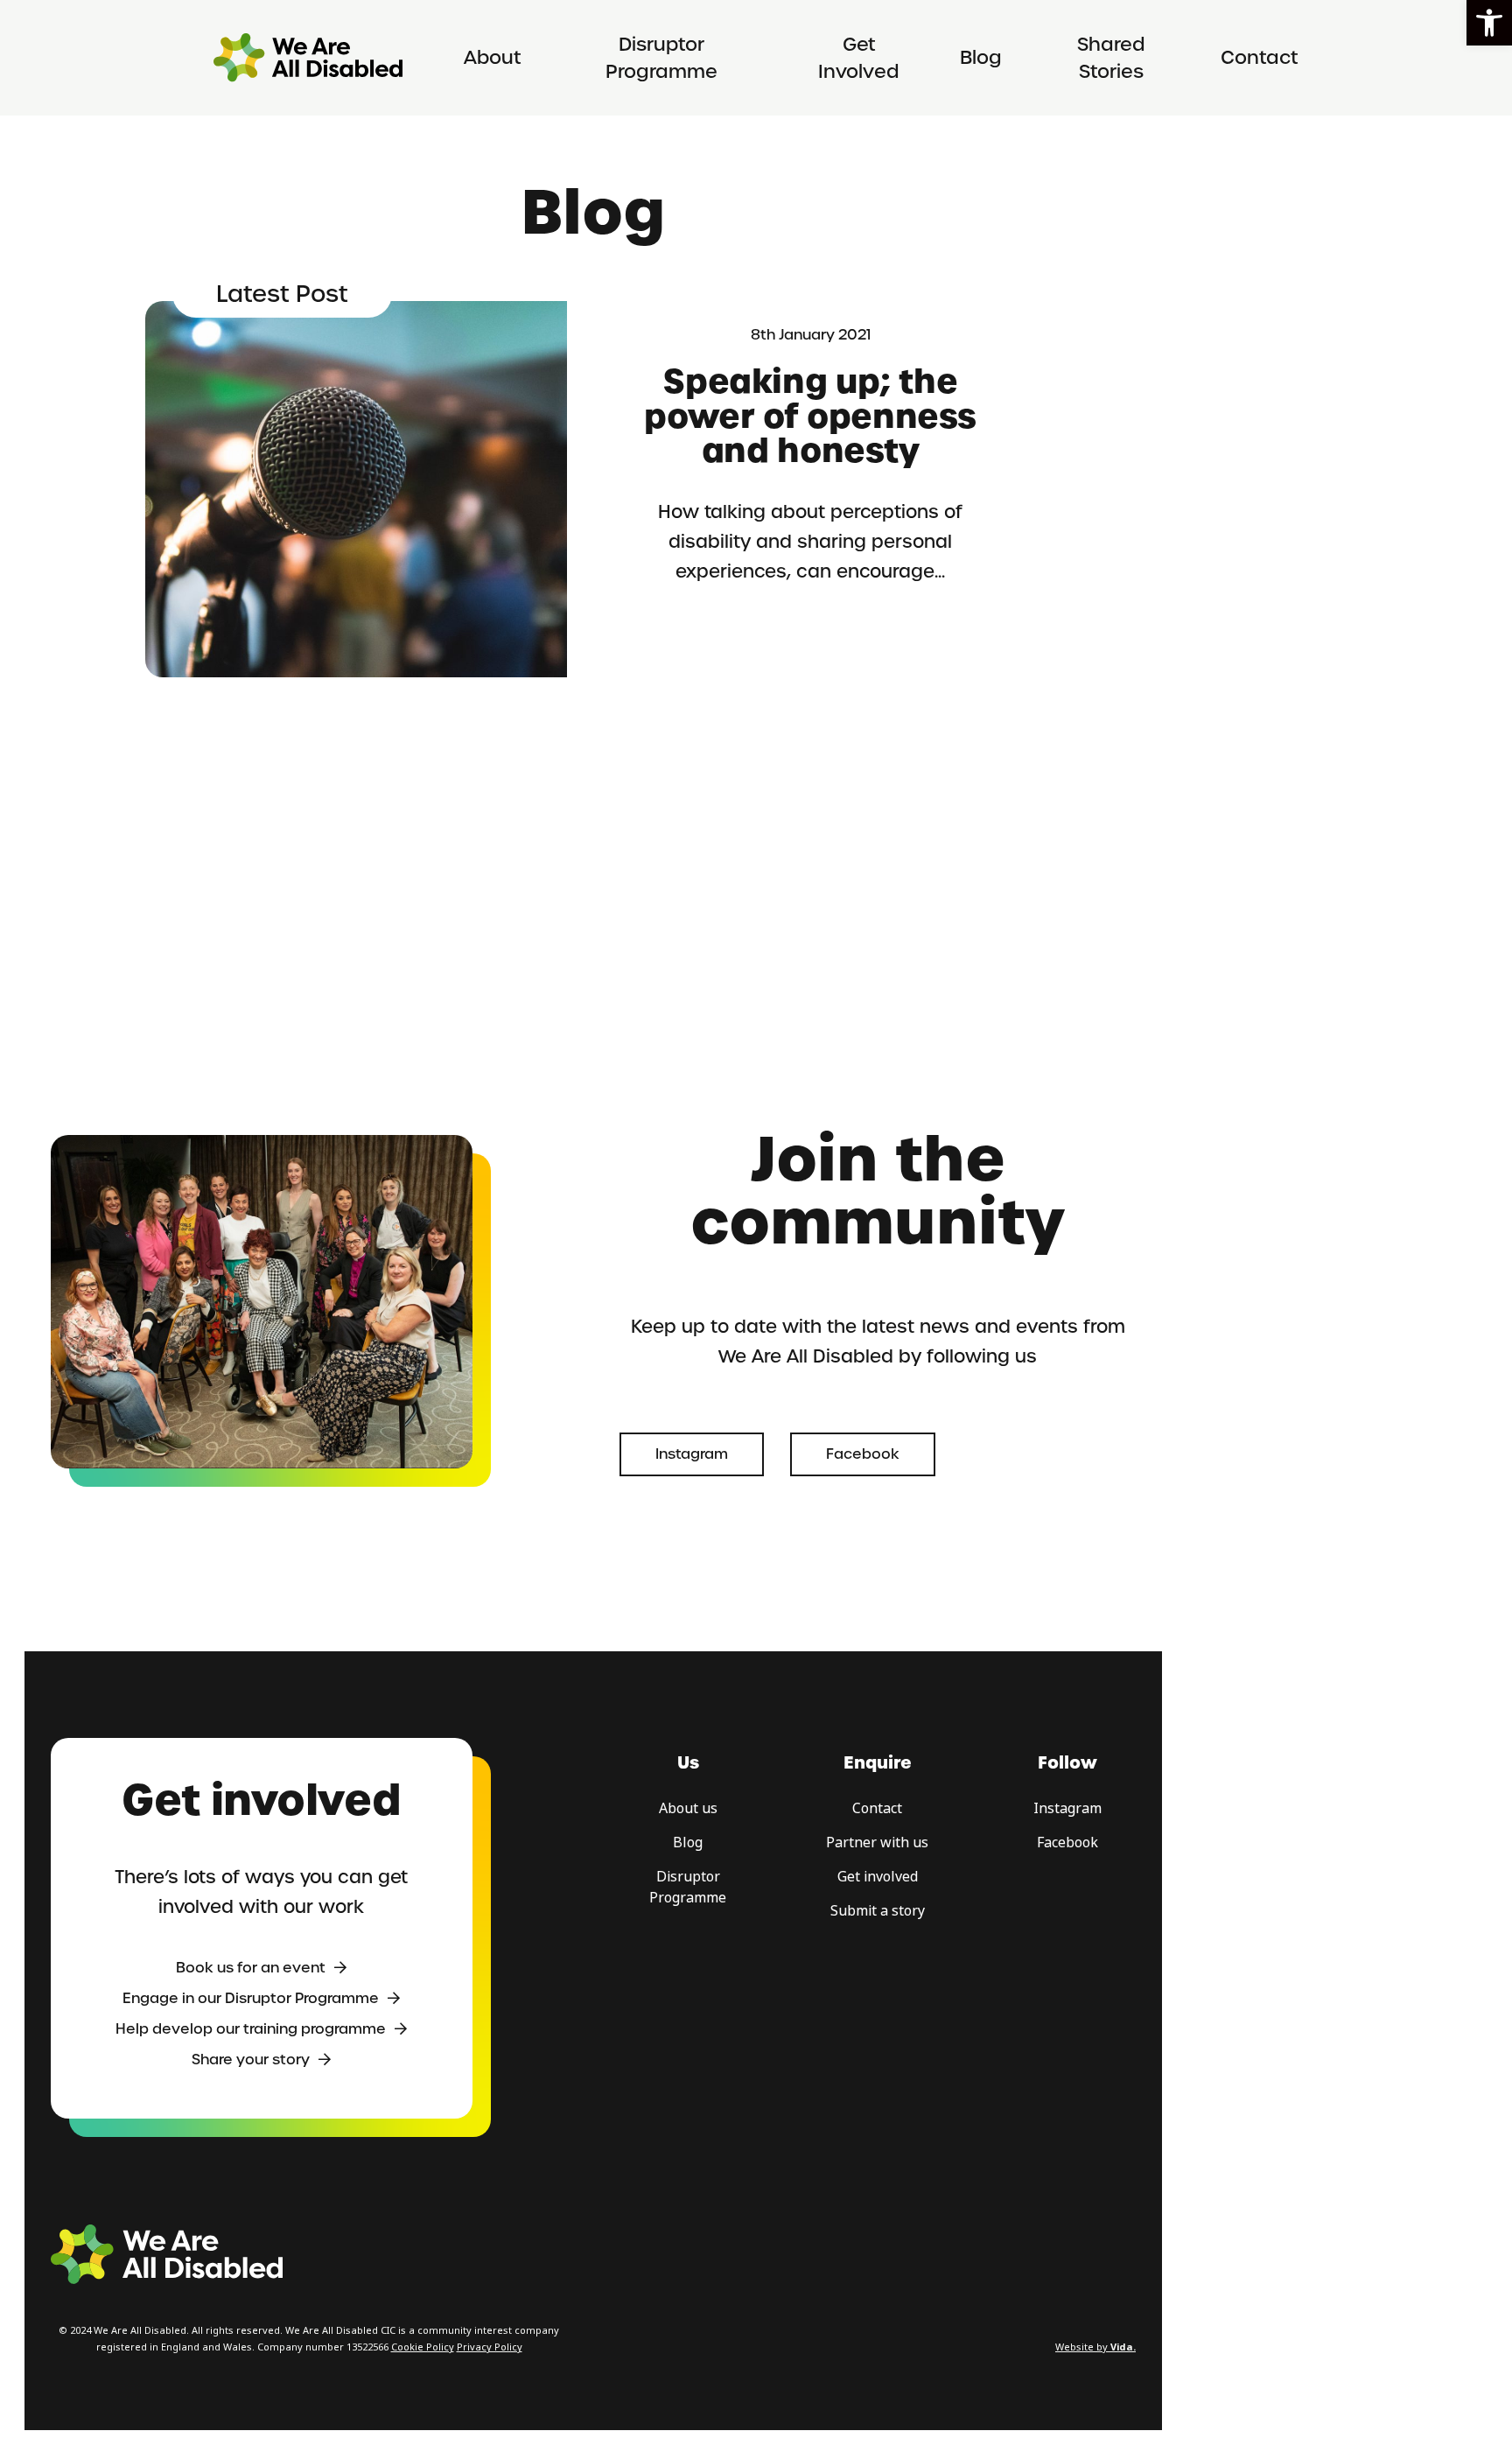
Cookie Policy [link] (423, 2347)
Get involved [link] (878, 1877)
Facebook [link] (863, 1454)
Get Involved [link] (859, 58)
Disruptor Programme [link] (661, 58)
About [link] (493, 57)
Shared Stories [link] (1111, 58)
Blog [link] (981, 57)
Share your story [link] (251, 2060)
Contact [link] (1260, 57)
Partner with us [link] (877, 1843)
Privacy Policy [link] (490, 2347)
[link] (1489, 23)
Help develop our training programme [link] (251, 2029)
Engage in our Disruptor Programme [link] (251, 1998)
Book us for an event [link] (251, 1968)
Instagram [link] (692, 1454)
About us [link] (688, 1808)
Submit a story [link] (878, 1911)
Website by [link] (1095, 2347)
